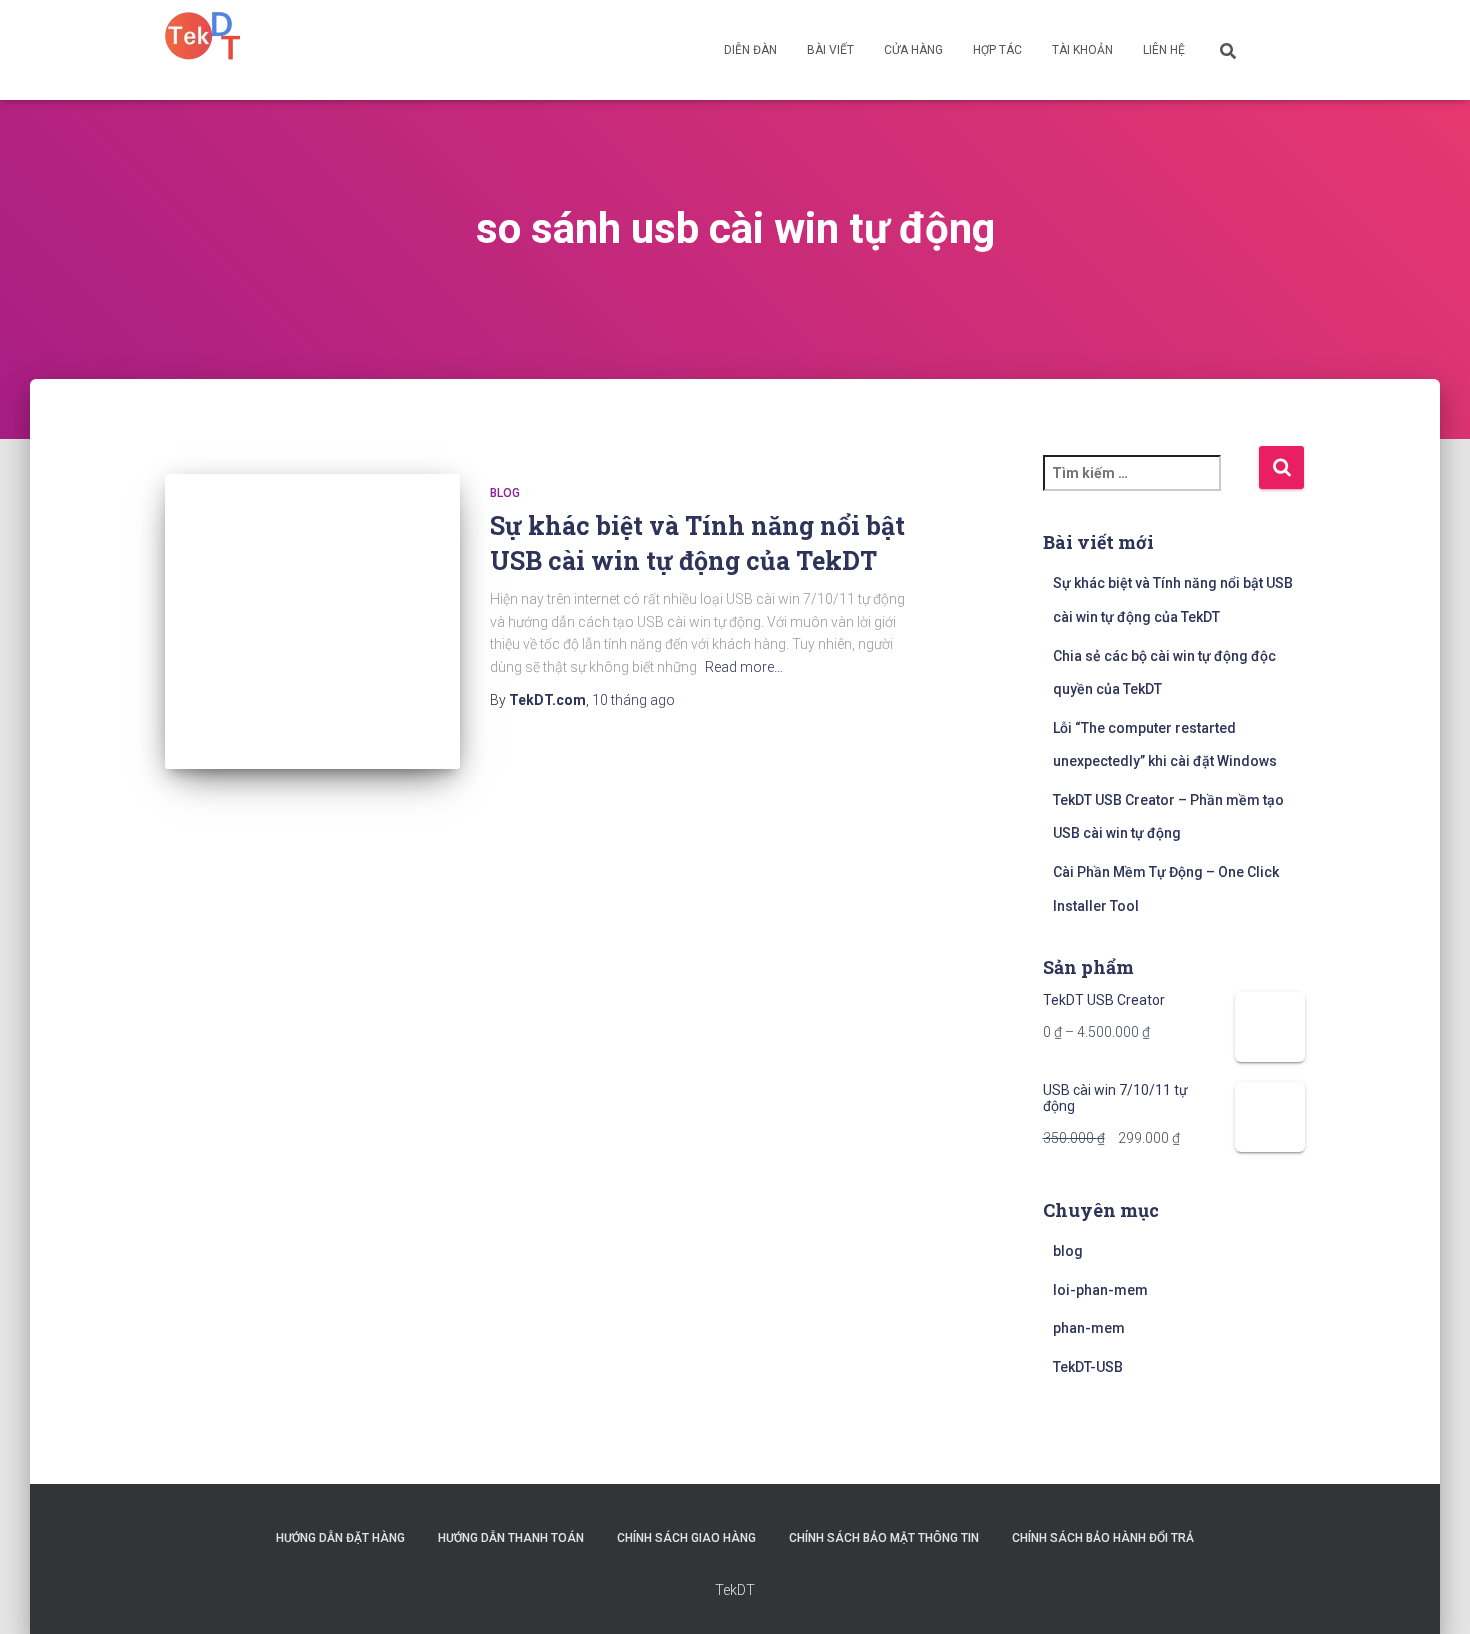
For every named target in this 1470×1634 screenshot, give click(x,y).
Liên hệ (1164, 50)
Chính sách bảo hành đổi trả (1103, 1538)
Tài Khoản (1082, 50)
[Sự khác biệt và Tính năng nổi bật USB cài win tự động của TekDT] (312, 621)
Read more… (744, 667)
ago (633, 700)
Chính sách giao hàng (686, 1538)
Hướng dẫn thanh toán (511, 1538)
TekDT (735, 1590)
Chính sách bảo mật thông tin (884, 1538)
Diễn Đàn (750, 50)
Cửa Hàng (913, 50)
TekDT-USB (1088, 1367)
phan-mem (1089, 1328)
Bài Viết (830, 50)
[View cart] (1280, 49)
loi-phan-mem (1100, 1290)
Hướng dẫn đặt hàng (340, 1538)
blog (505, 493)
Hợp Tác (997, 50)
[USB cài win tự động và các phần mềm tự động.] (202, 35)
